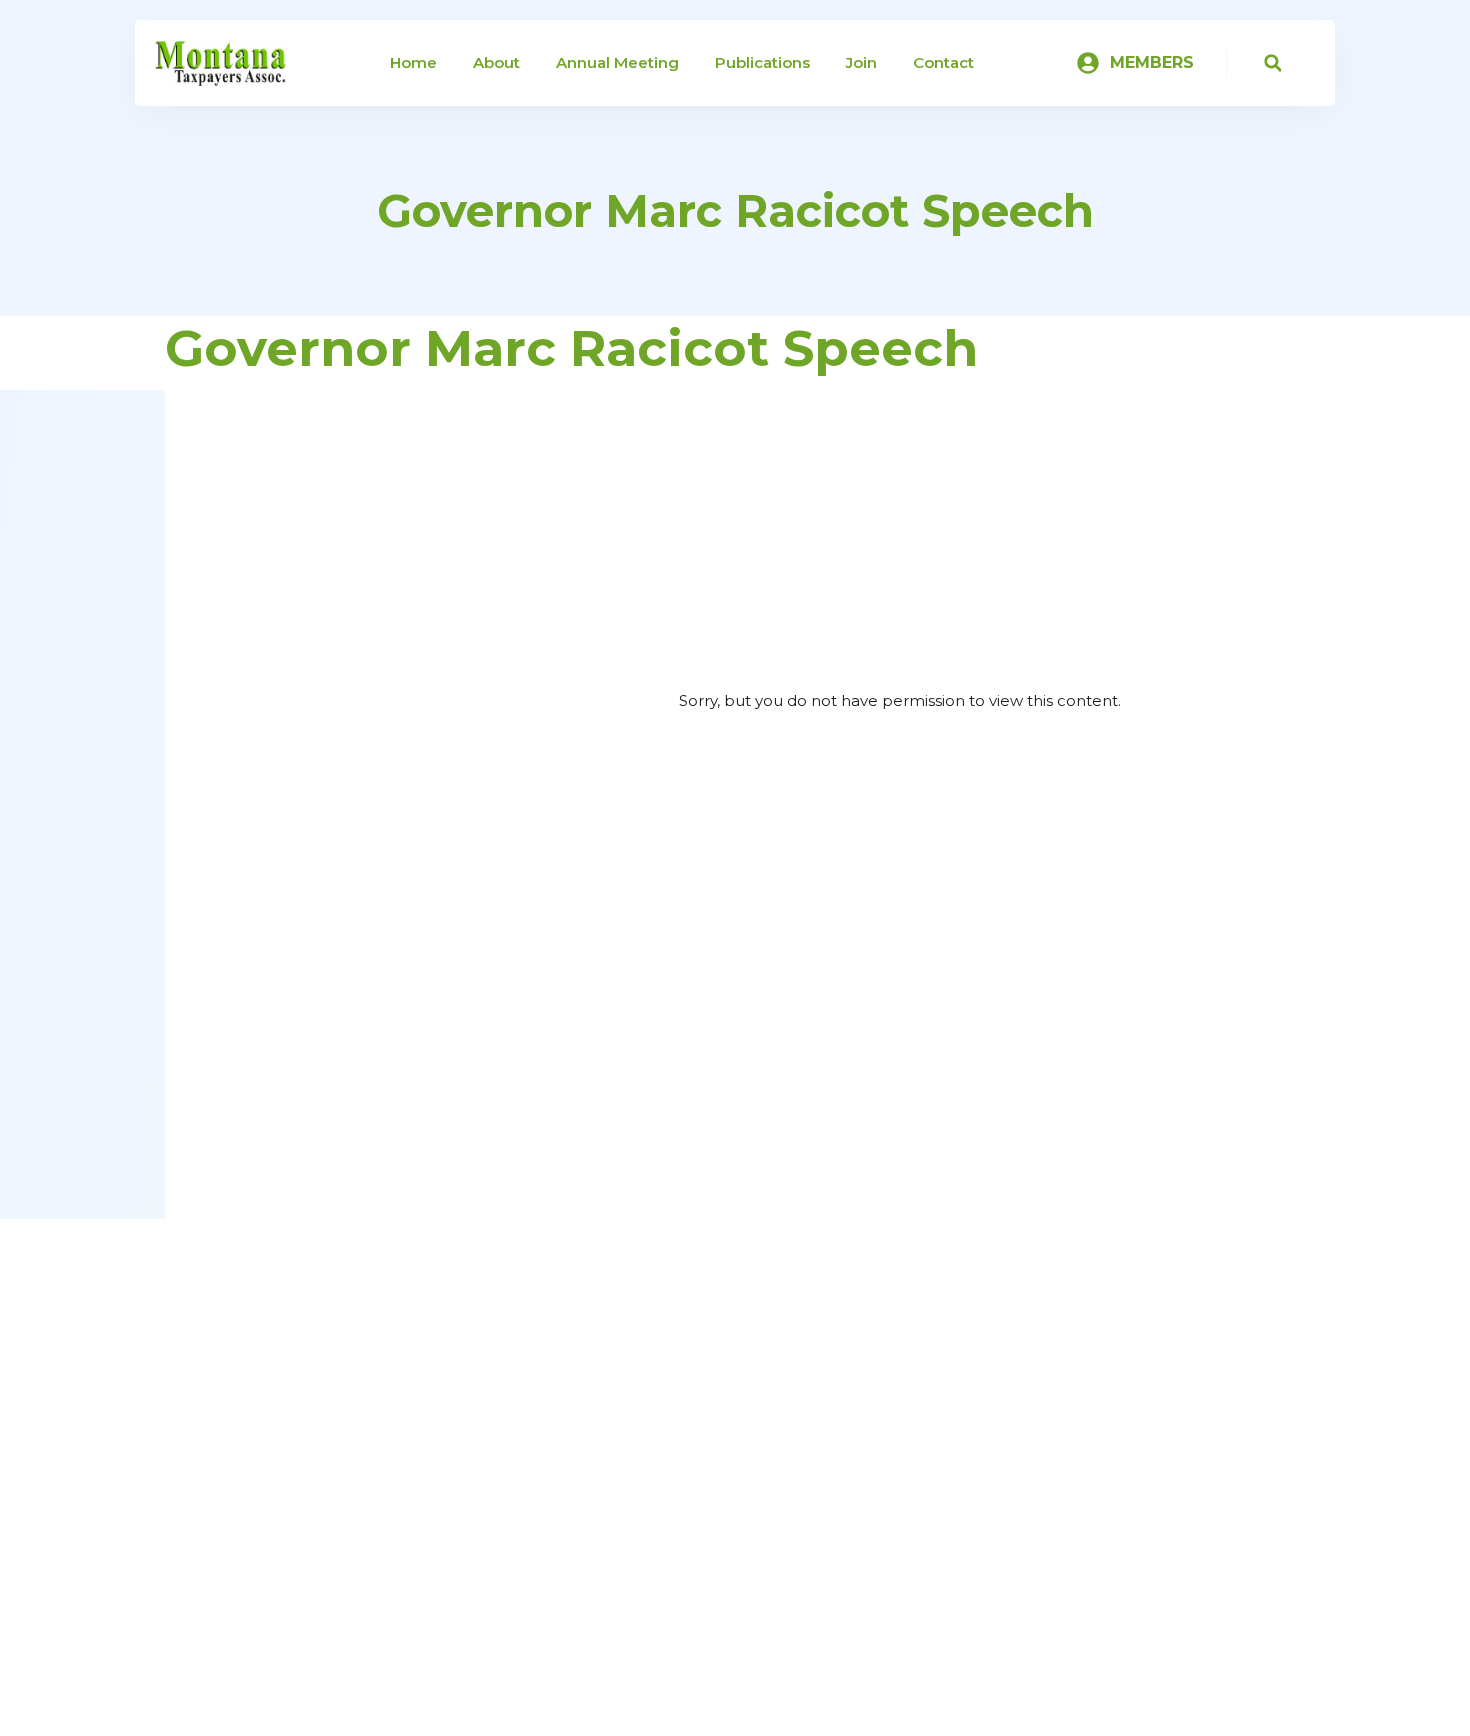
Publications (762, 62)
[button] (1272, 63)
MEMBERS (1152, 62)
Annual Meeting (617, 62)
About (496, 62)
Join (861, 62)
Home (413, 62)
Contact (943, 62)
